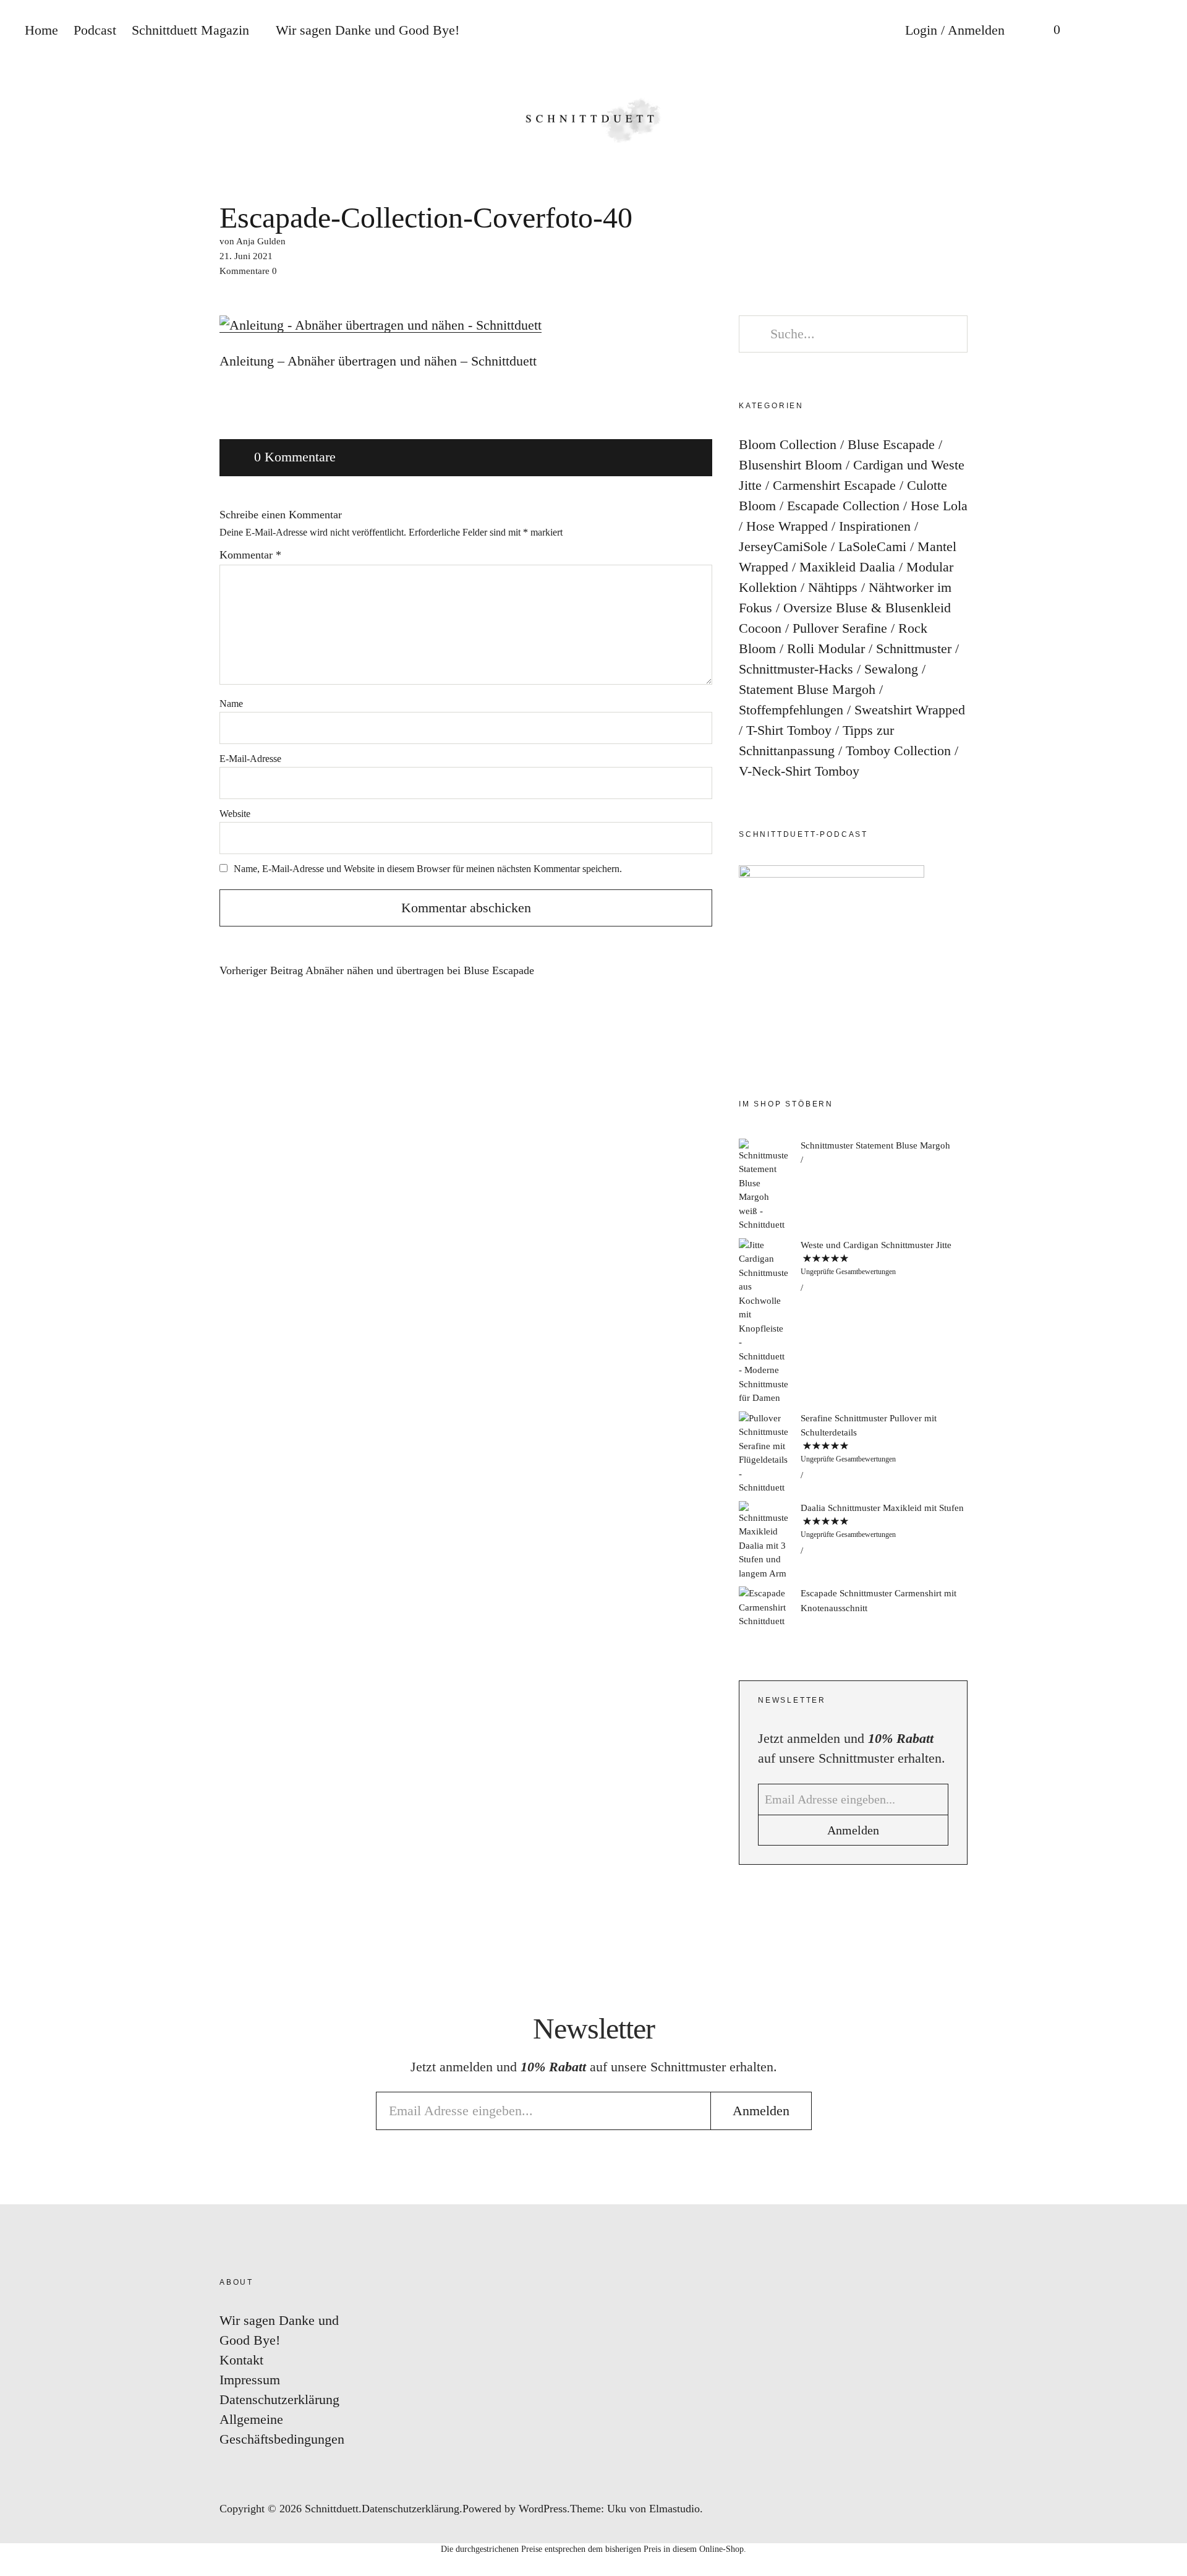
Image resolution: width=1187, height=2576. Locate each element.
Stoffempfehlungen (791, 710)
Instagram (1165, 1209)
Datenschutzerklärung (279, 2399)
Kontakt (241, 2360)
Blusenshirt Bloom (790, 465)
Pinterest (1165, 1284)
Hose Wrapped (787, 526)
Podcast (95, 30)
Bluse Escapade (891, 444)
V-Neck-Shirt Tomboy (799, 771)
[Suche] (1097, 31)
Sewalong (891, 669)
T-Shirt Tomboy (789, 730)
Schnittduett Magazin (190, 30)
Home (41, 30)
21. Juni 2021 (246, 256)
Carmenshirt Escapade (834, 485)
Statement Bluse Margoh (807, 689)
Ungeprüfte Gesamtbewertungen (848, 1272)
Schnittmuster (914, 648)
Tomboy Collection (898, 751)
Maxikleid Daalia (847, 567)
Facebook (1165, 1247)
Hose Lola (939, 506)
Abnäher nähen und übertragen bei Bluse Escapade (377, 971)
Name (231, 704)
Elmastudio (674, 2509)
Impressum (250, 2380)
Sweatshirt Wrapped (910, 710)
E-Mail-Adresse (250, 759)
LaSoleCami (872, 546)
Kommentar (250, 555)
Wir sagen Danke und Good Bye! (368, 30)
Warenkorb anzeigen (1048, 31)
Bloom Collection (788, 444)
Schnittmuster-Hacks (796, 669)
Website (235, 814)
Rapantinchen (1165, 1358)
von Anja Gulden (253, 241)
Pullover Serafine (840, 628)
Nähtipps (833, 587)
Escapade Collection (843, 506)
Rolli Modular (826, 648)
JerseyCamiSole (783, 546)
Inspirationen (875, 526)
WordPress (543, 2509)
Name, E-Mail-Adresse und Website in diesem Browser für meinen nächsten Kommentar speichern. (428, 869)
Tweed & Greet (1165, 1321)
